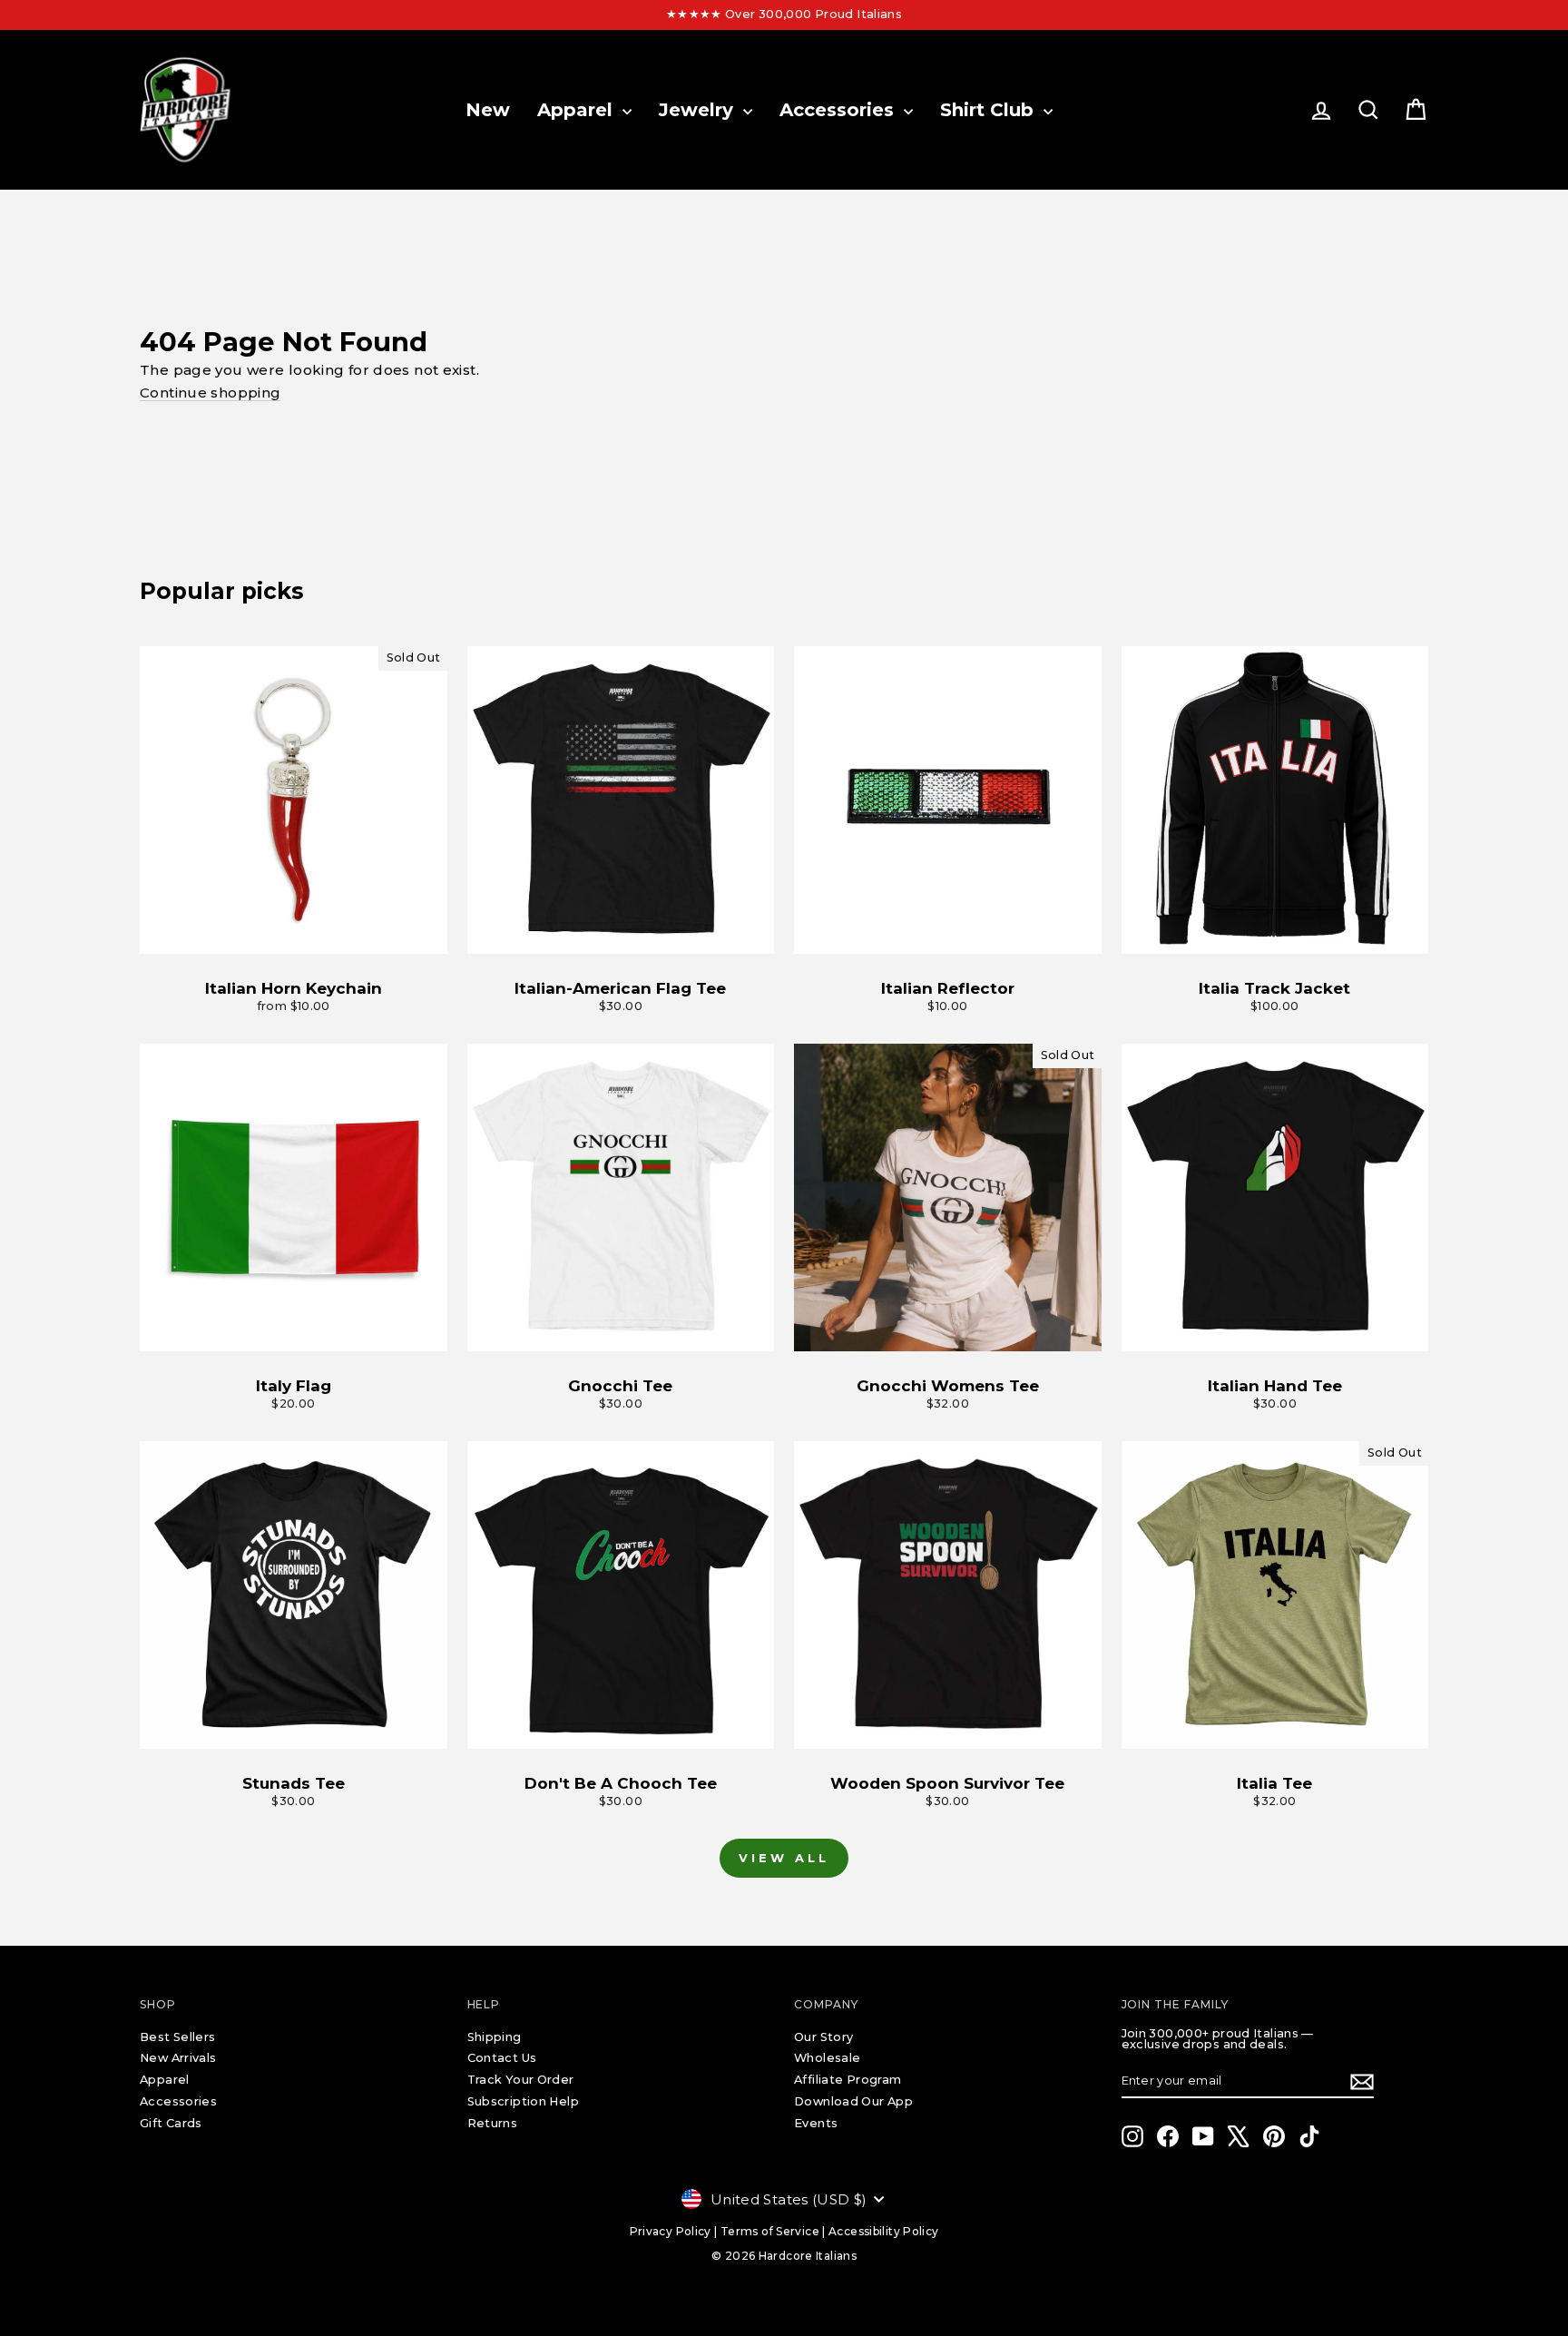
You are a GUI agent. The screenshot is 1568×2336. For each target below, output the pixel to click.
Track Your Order (521, 2080)
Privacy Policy (671, 2231)
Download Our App (853, 2101)
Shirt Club (990, 110)
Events (816, 2123)
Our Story (823, 2037)
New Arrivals (178, 2058)
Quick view (294, 935)
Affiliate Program (848, 2080)
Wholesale (827, 2058)
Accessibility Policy (884, 2231)
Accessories (839, 110)
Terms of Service (770, 2231)
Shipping (495, 2037)
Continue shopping (210, 393)
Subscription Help (523, 2101)
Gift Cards (171, 2123)
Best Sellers (178, 2037)
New (488, 110)
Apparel (578, 110)
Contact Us (502, 2058)
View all (784, 1858)
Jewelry (699, 110)
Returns (493, 2123)
